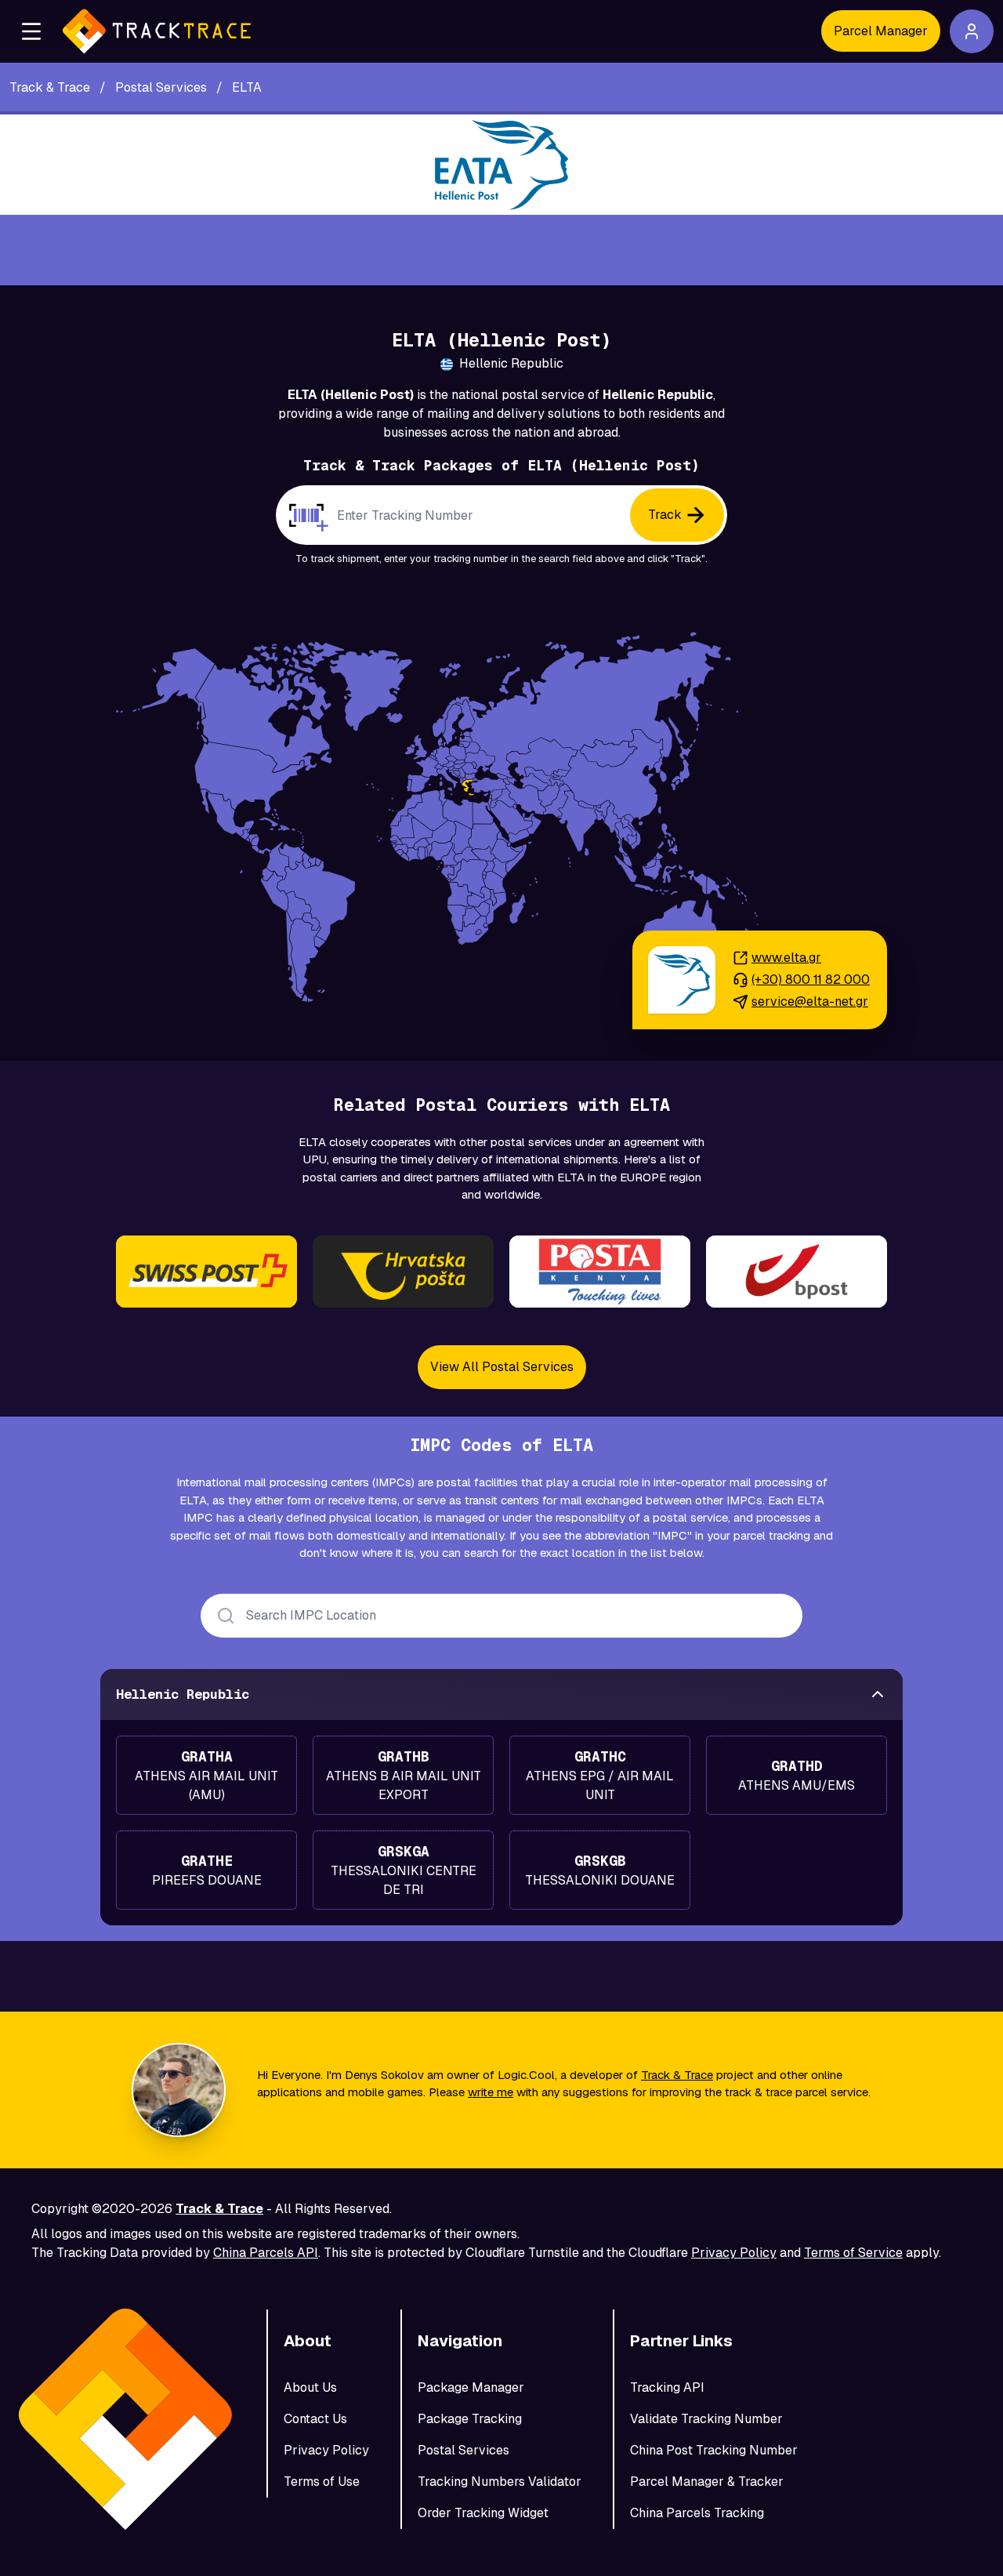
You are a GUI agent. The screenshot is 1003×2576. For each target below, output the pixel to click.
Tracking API (667, 2387)
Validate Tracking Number (706, 2419)
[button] (31, 31)
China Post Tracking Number (714, 2450)
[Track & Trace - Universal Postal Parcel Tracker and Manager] (157, 31)
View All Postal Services (502, 1367)
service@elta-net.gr (810, 1001)
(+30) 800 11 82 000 (811, 980)
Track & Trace (677, 2075)
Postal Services (463, 2450)
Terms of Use (322, 2482)
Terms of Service (853, 2253)
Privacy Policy (734, 2253)
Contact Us (315, 2419)
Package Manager (471, 2387)
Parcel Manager (881, 31)
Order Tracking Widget (483, 2513)
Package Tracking (470, 2419)
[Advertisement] (501, 250)
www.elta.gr (786, 958)
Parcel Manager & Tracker (707, 2482)
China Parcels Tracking (697, 2513)
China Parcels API (266, 2253)
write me (491, 2092)
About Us (310, 2387)
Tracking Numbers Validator (500, 2482)
